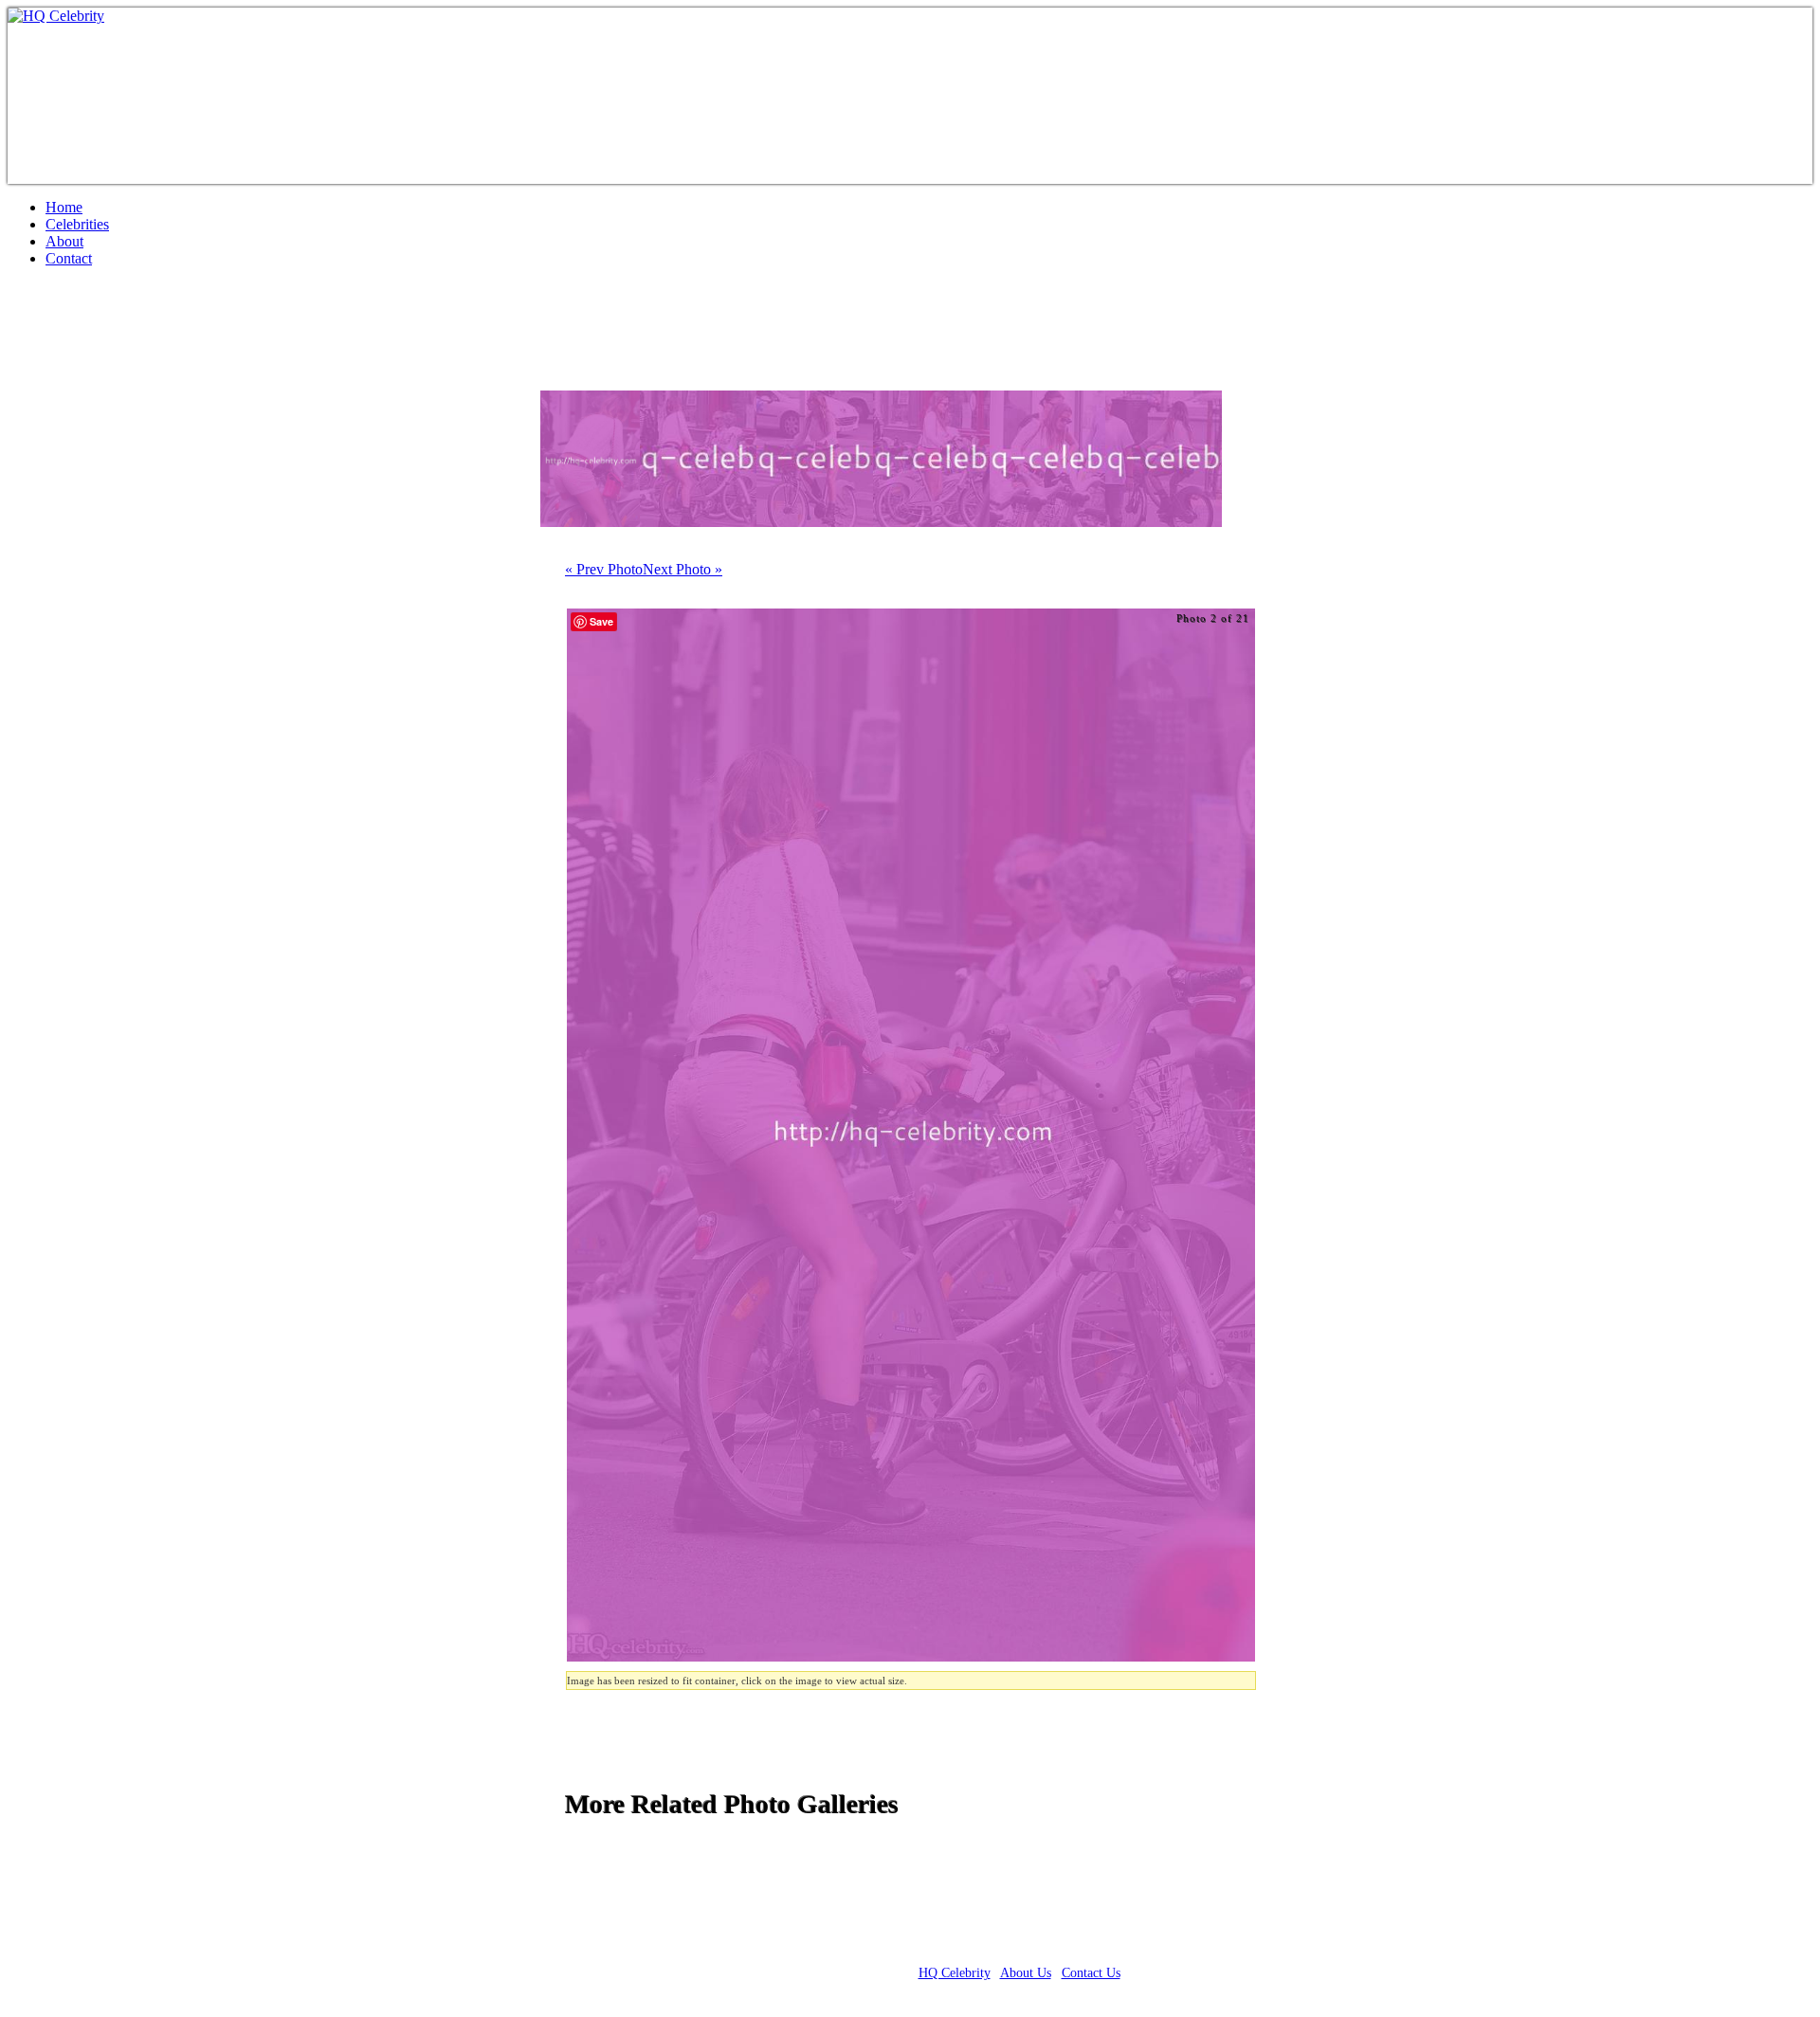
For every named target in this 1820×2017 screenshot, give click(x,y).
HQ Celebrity (955, 1973)
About (64, 241)
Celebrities (77, 224)
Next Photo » (682, 569)
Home (64, 207)
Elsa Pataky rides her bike (177, 336)
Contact (69, 258)
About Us (1026, 1973)
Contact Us (1091, 1973)
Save (601, 621)
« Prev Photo (604, 569)
